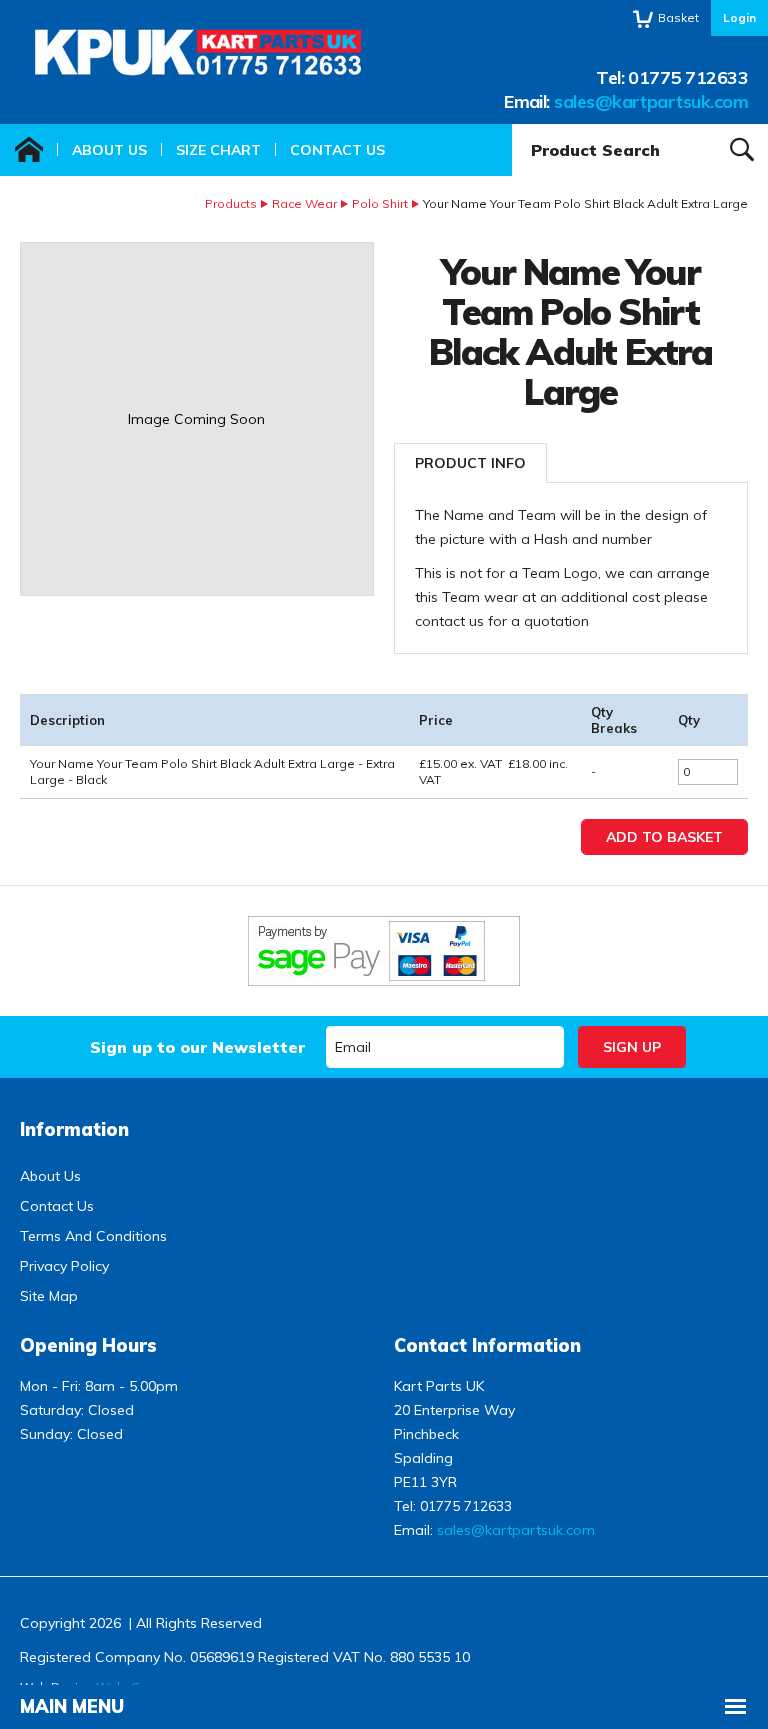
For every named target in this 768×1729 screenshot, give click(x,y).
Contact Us (337, 150)
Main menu (72, 1706)
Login (739, 17)
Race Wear (304, 203)
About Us (109, 150)
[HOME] (29, 150)
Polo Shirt (380, 203)
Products (231, 203)
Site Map (49, 1296)
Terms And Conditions (93, 1236)
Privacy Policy (64, 1266)
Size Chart (218, 150)
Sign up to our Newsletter (197, 1047)
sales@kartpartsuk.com (651, 101)
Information (74, 1129)
